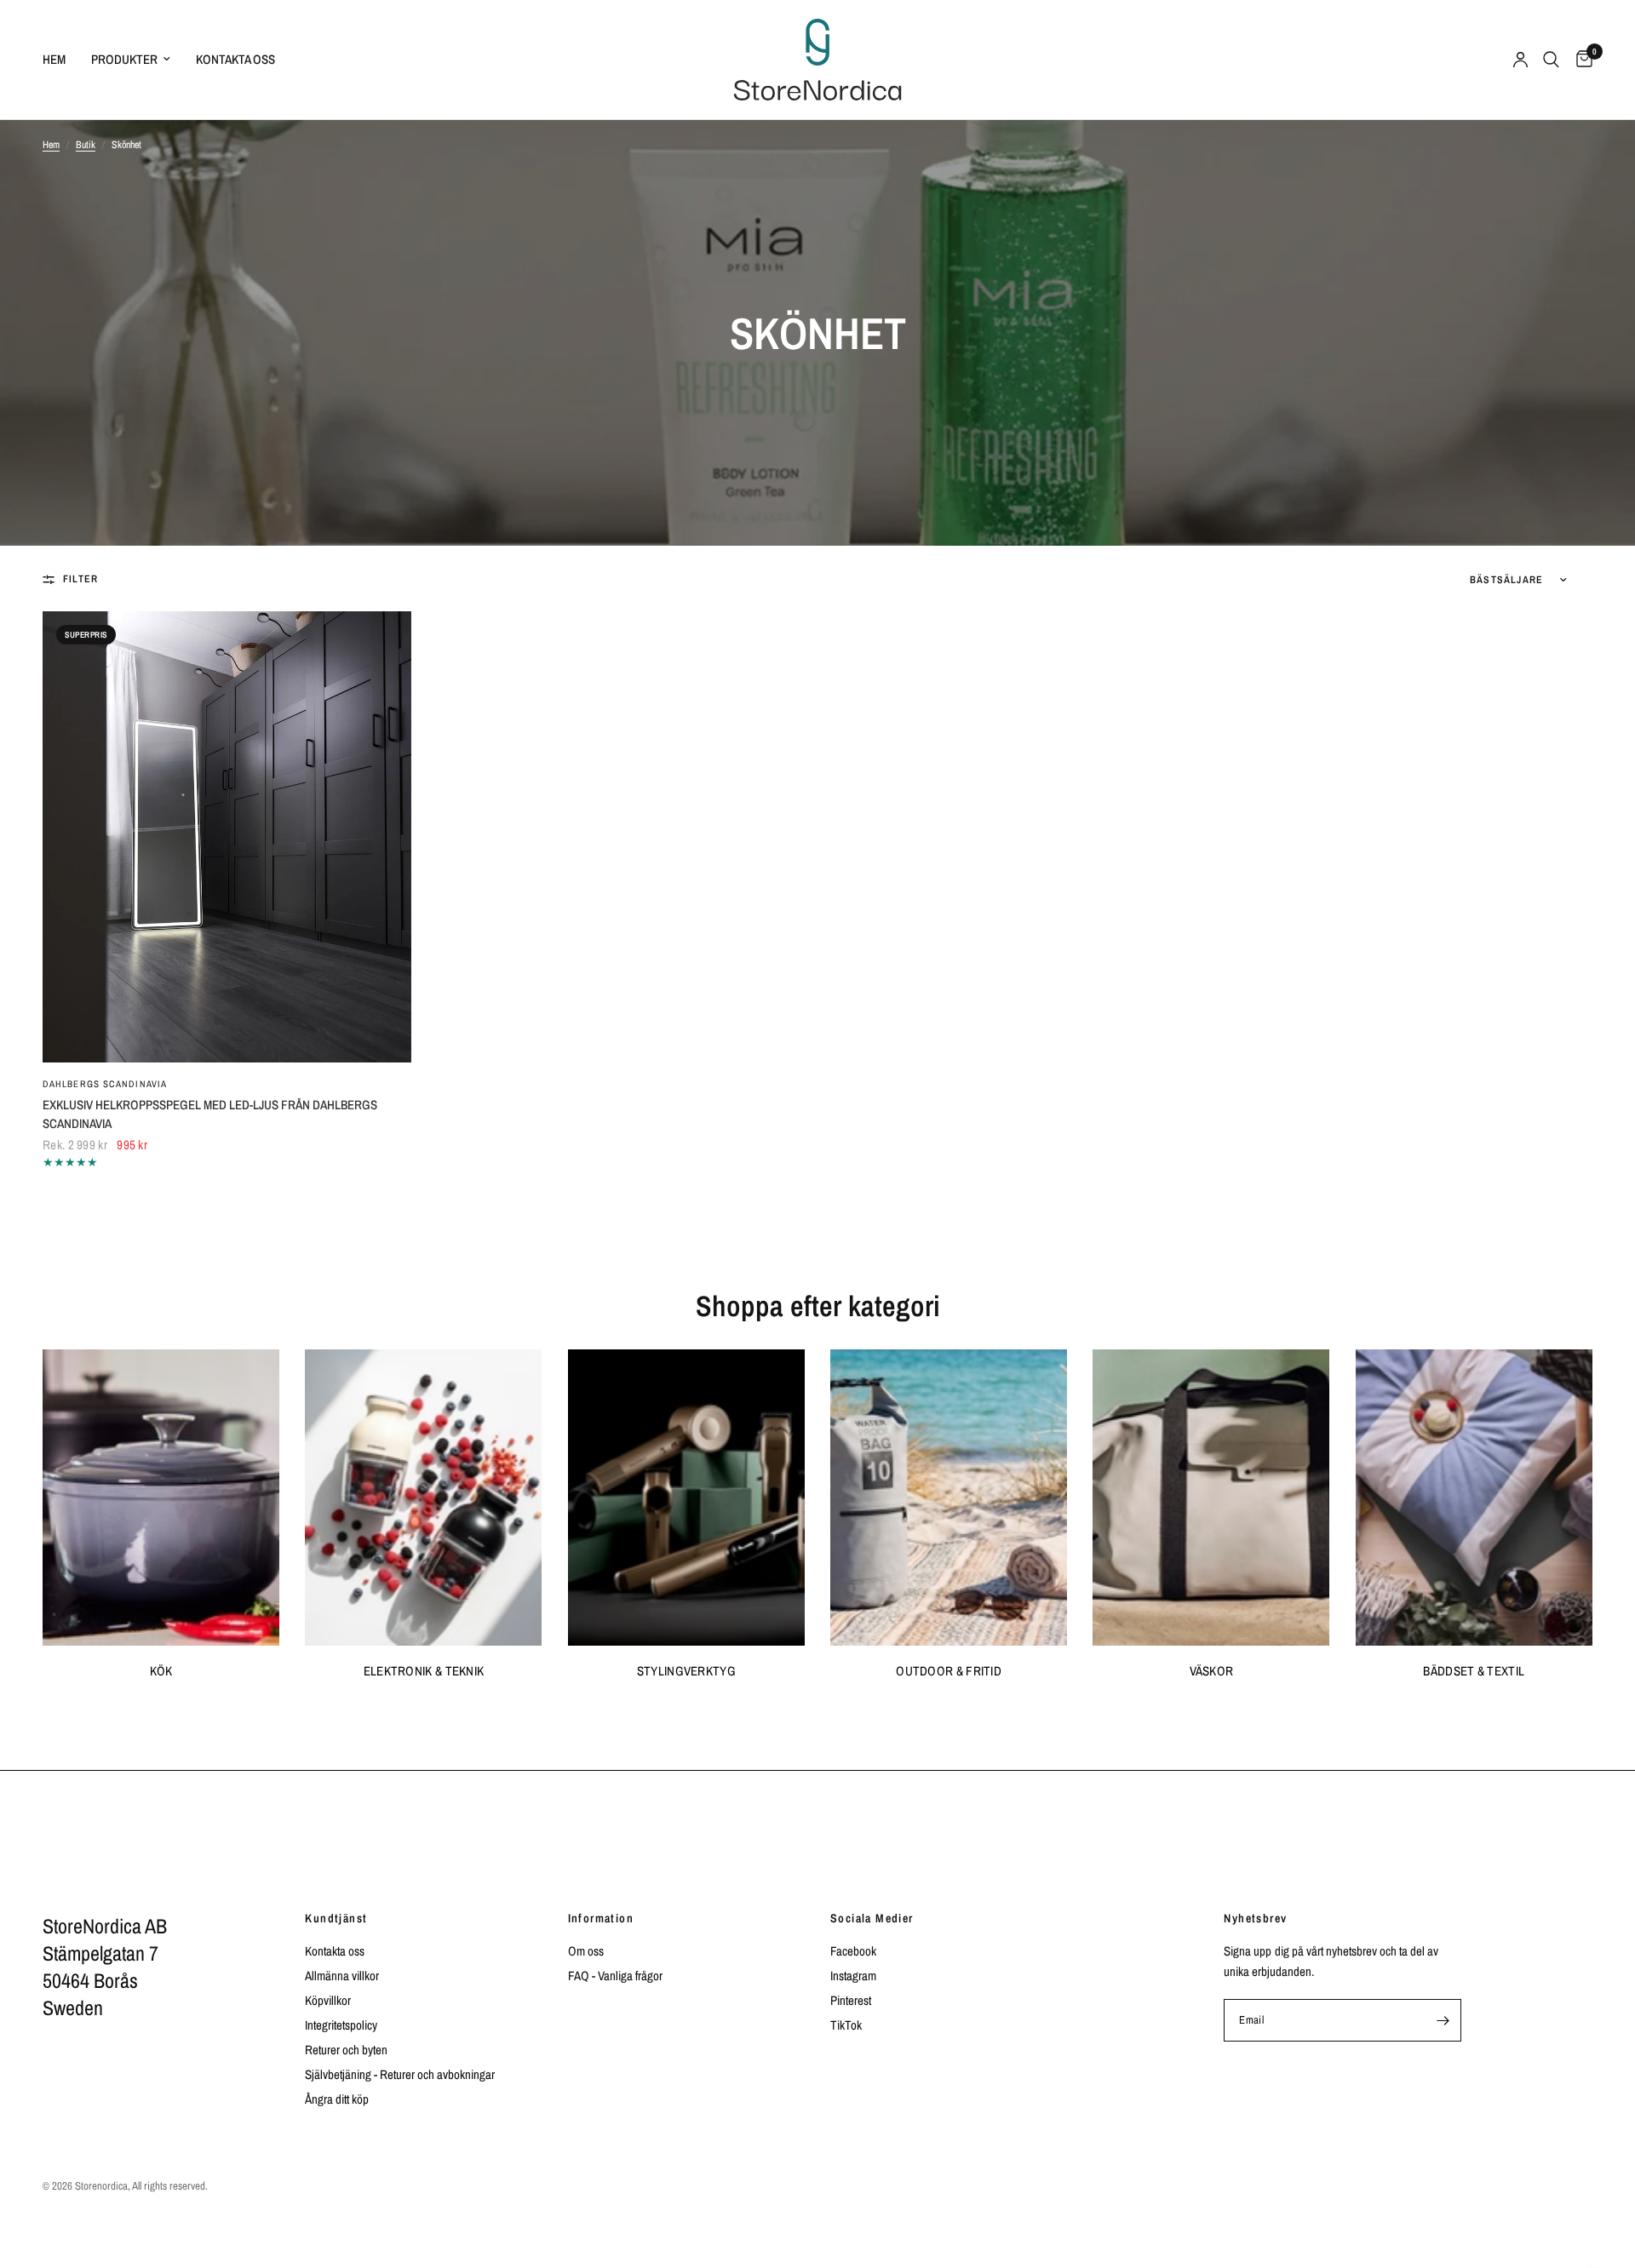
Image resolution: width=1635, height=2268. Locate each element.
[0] (1580, 60)
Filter (80, 579)
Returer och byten (346, 2050)
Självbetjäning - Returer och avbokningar (400, 2074)
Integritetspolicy (341, 2025)
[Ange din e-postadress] (1443, 2020)
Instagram (853, 1976)
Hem (54, 59)
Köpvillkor (328, 2000)
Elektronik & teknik (424, 1671)
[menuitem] (60, 60)
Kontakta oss (235, 59)
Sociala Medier (872, 1918)
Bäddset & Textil (1474, 1671)
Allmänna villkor (342, 1976)
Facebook (853, 1951)
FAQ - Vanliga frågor (615, 1976)
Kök (161, 1671)
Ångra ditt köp (337, 2099)
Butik (86, 145)
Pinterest (851, 2000)
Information (601, 1918)
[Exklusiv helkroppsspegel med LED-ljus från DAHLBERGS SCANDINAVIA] (227, 837)
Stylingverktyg (686, 1671)
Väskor (1212, 1671)
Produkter (124, 59)
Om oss (586, 1951)
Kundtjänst (336, 1918)
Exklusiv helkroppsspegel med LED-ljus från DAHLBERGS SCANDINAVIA (210, 1114)
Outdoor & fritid (949, 1671)
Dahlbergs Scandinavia (105, 1084)
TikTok (846, 2025)
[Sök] (1551, 60)
